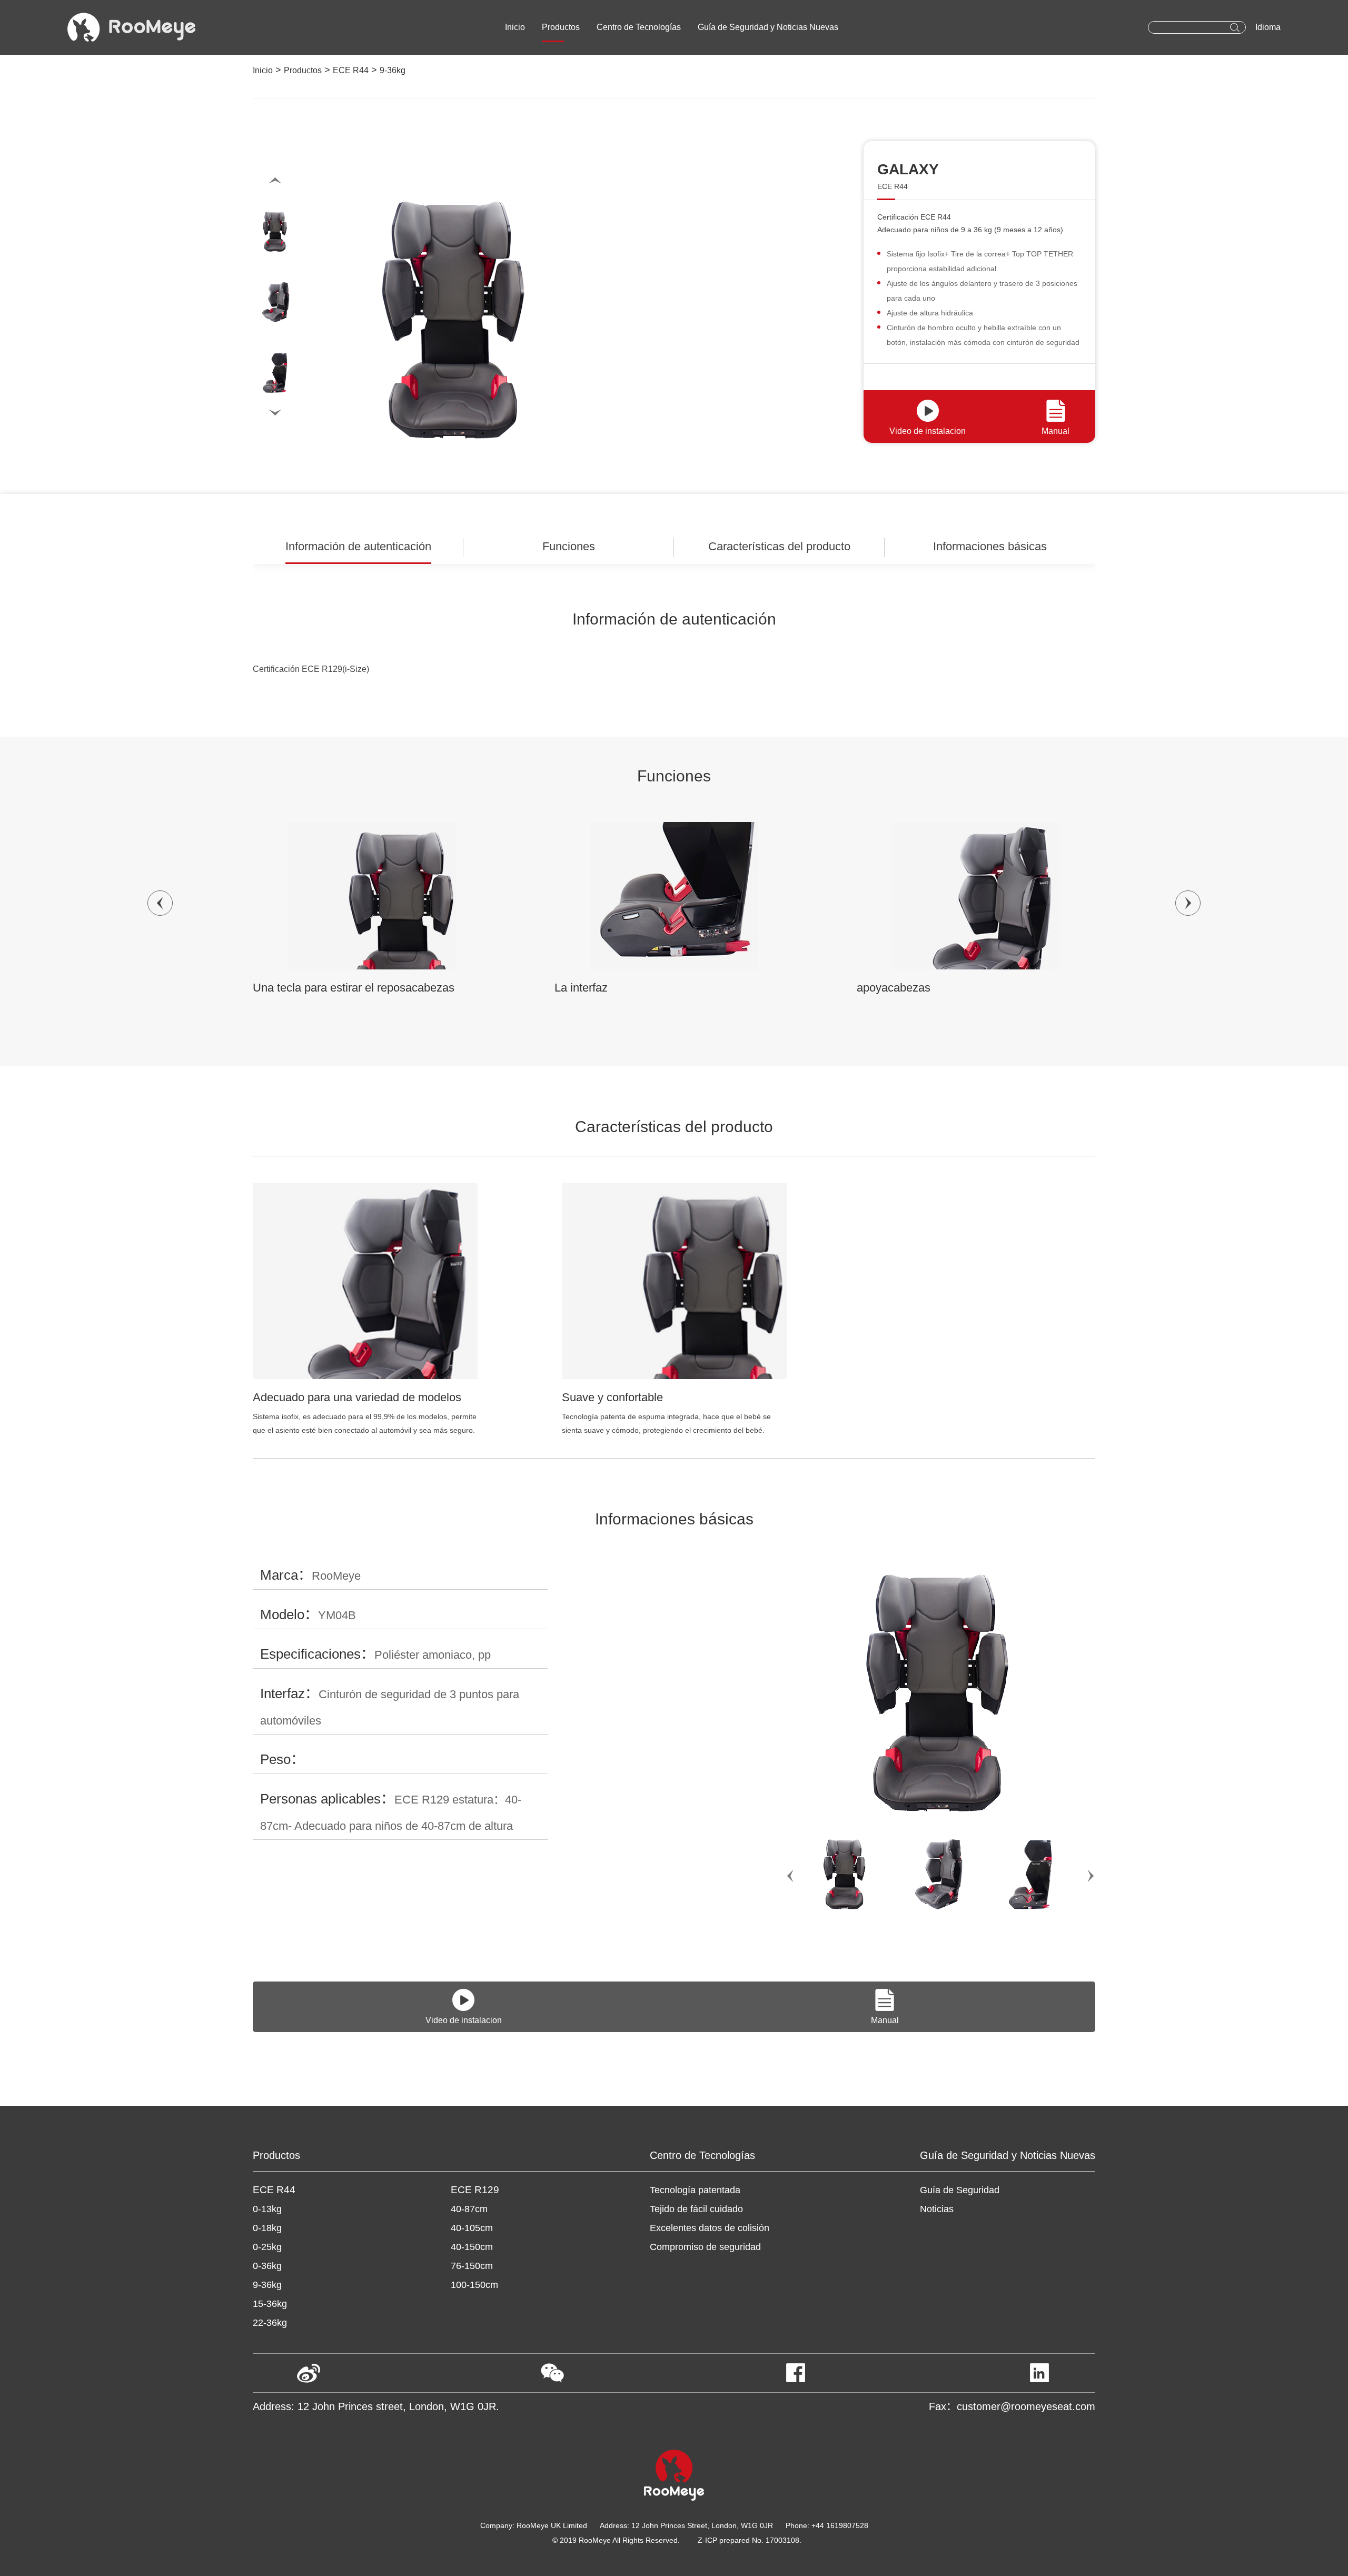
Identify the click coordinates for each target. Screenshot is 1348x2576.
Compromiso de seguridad (705, 2247)
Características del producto (779, 546)
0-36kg (267, 2266)
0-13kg (267, 2209)
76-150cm (472, 2266)
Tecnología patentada (695, 2190)
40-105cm (472, 2228)
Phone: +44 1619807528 (827, 2525)
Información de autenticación (358, 546)
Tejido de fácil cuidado (696, 2209)
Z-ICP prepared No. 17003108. (750, 2540)
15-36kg (270, 2304)
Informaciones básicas (990, 546)
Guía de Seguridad (960, 2190)
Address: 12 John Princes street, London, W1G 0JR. (376, 2406)
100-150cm (474, 2285)
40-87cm (469, 2209)
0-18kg (267, 2228)
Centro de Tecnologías (639, 27)
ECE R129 (475, 2190)
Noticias (937, 2209)
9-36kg (393, 70)
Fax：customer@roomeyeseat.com (1012, 2406)
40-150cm (472, 2247)
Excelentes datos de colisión (710, 2228)
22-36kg (270, 2323)
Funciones (569, 546)
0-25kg (267, 2247)
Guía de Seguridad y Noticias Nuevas (768, 27)
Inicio (515, 27)
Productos (561, 27)
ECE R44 (351, 70)
